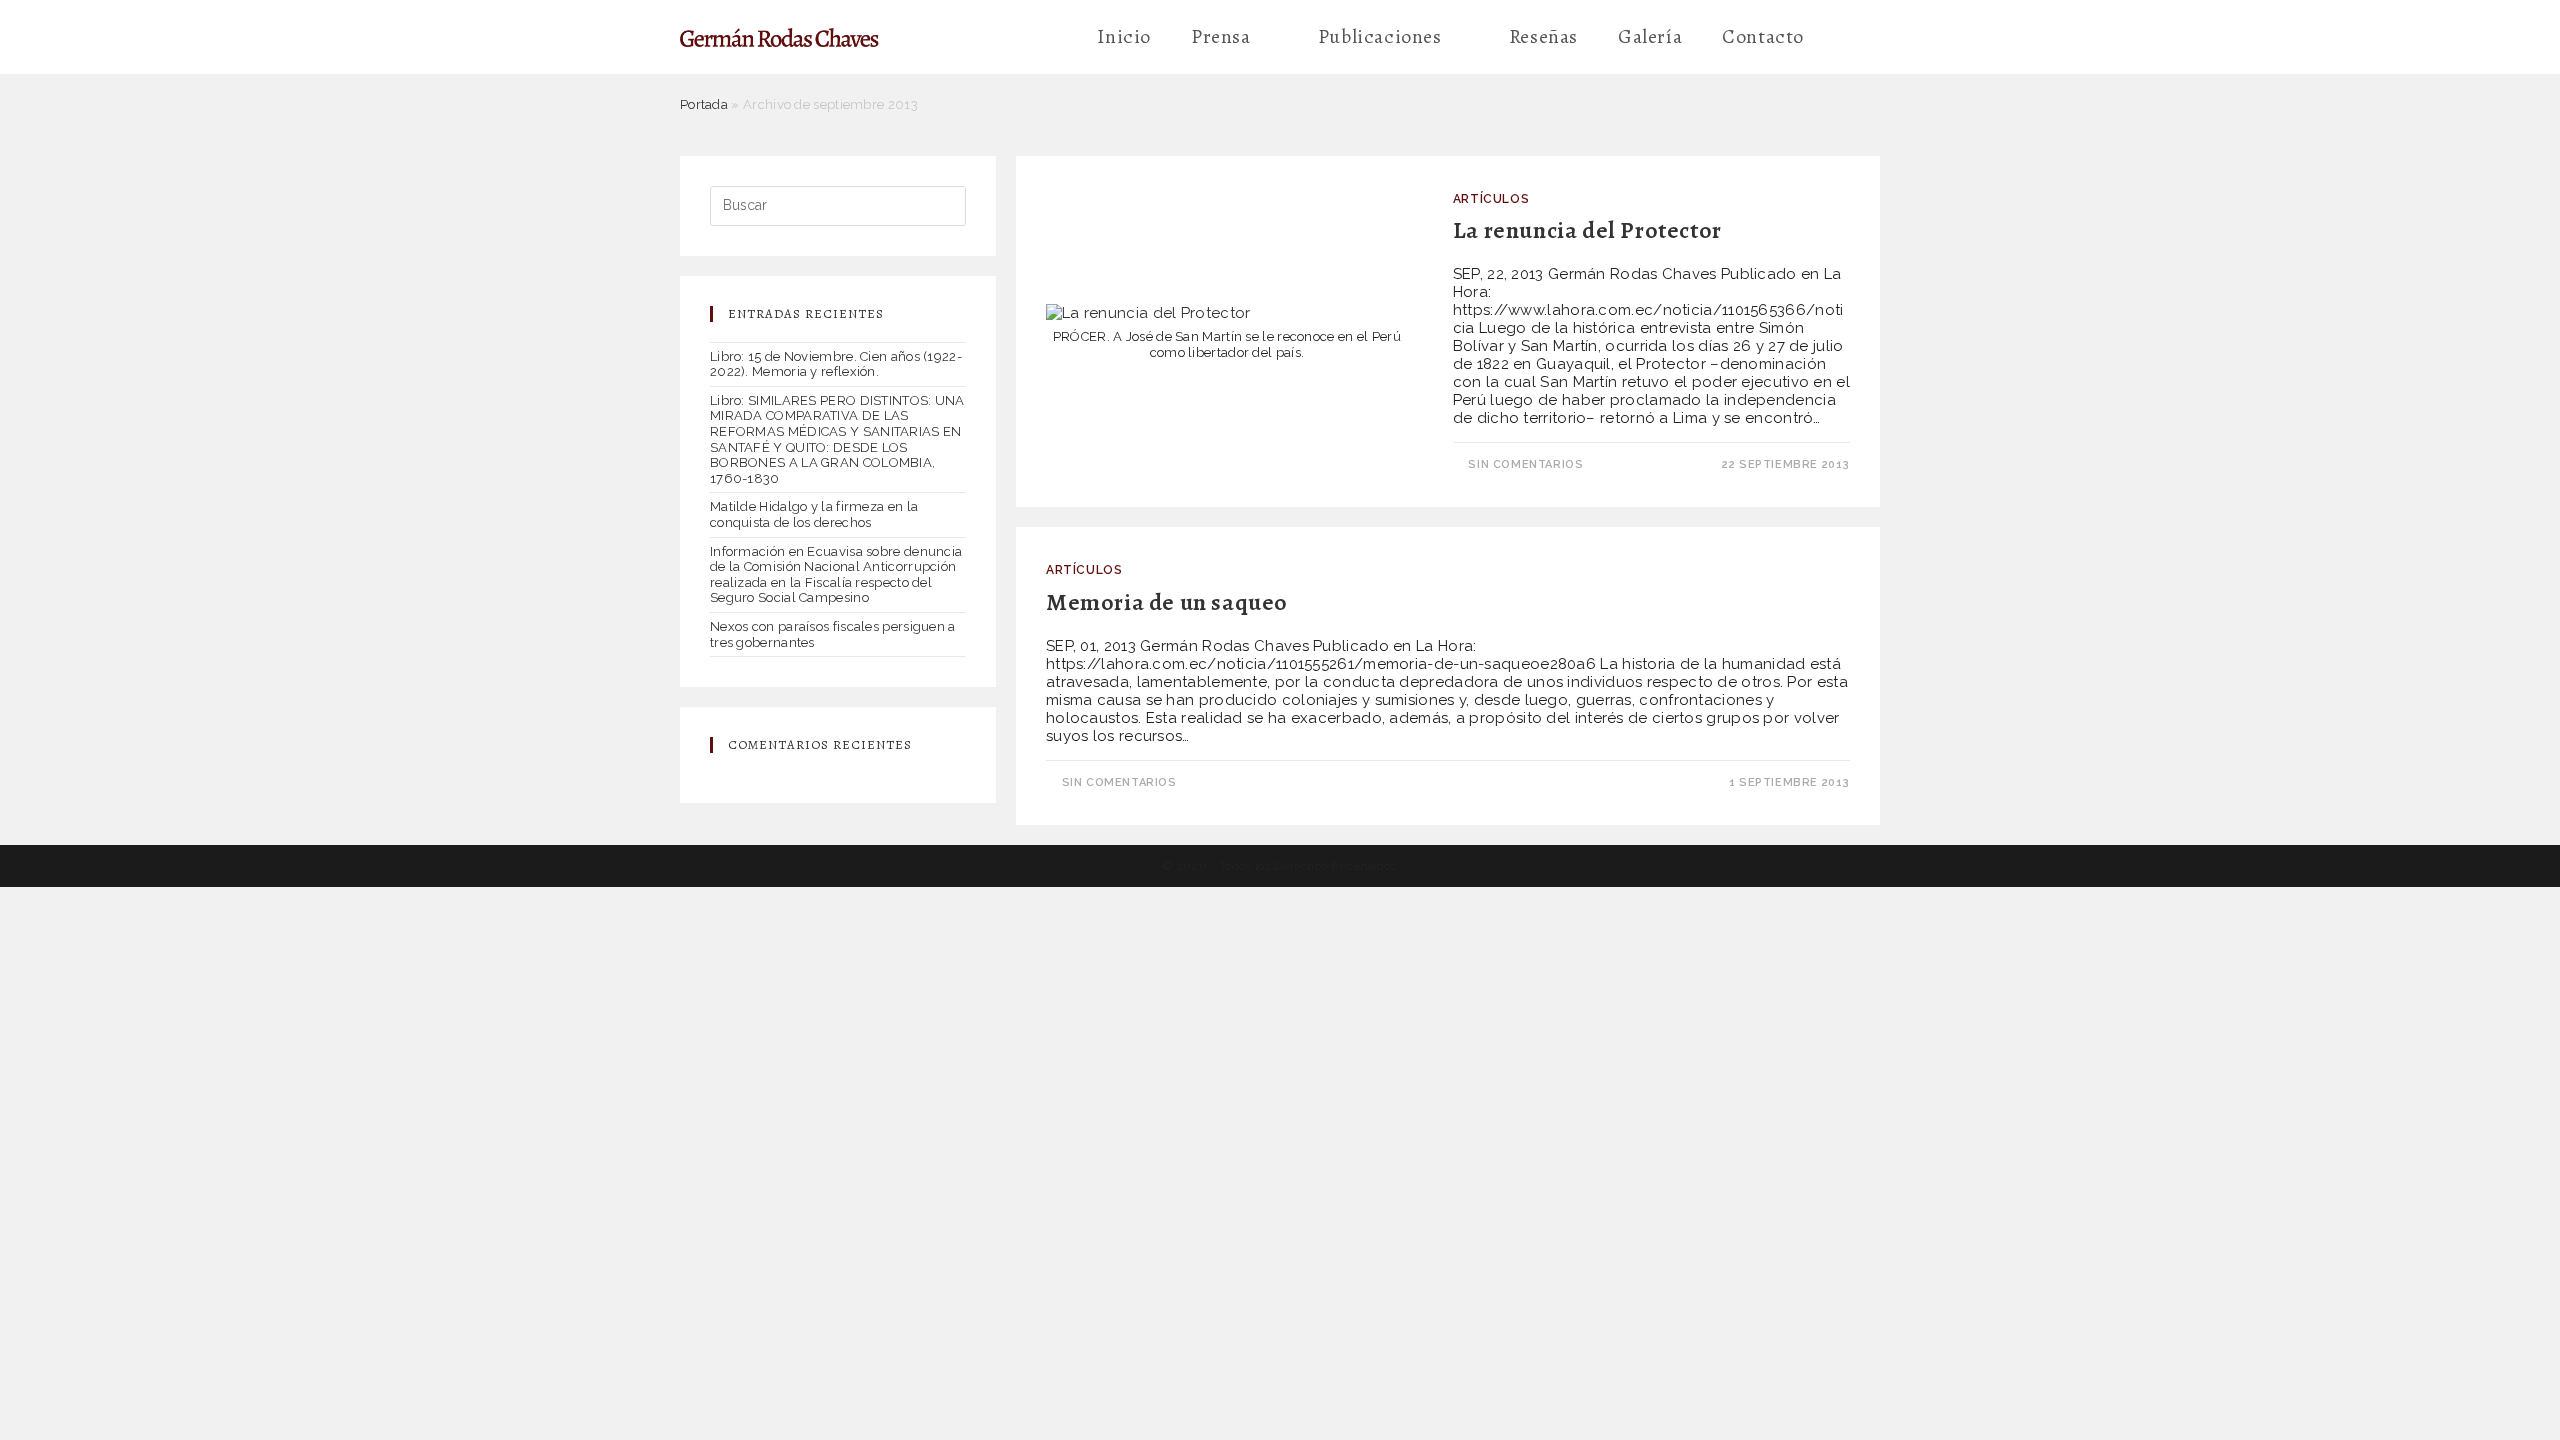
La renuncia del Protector (1587, 230)
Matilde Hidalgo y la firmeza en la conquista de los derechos (814, 514)
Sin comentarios (1525, 464)
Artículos (1491, 199)
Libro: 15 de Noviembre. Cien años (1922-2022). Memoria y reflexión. (836, 364)
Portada (704, 104)
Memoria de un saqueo (1167, 602)
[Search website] (1852, 37)
